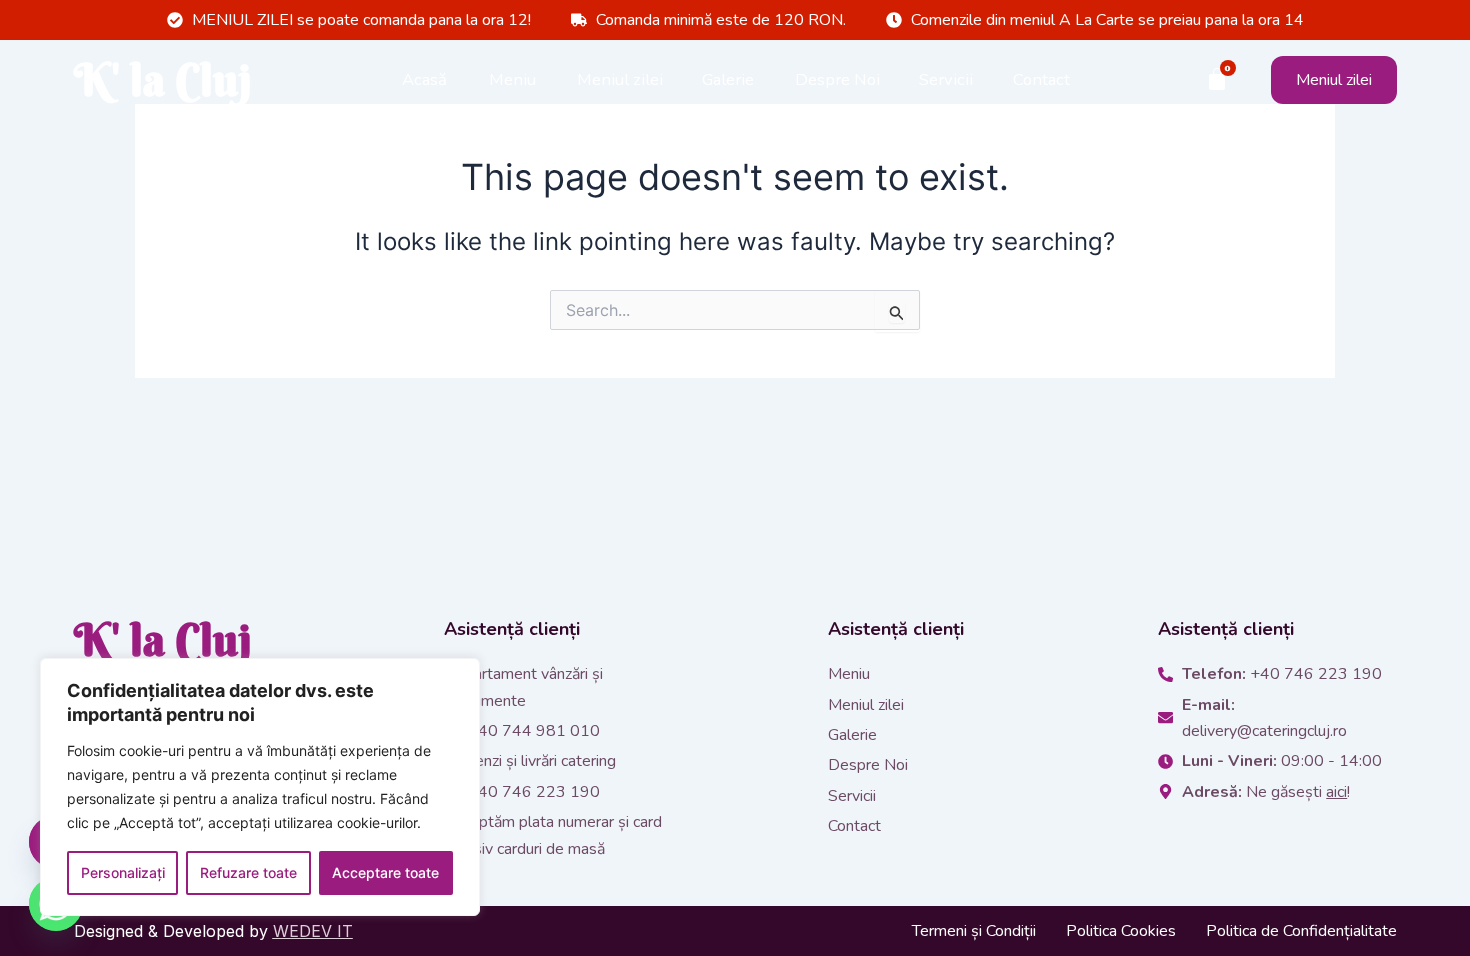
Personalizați (123, 872)
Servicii (946, 79)
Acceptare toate (385, 872)
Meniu (512, 79)
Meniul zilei (620, 79)
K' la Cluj (163, 80)
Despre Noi (837, 79)
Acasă (424, 79)
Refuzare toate (248, 872)
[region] (260, 787)
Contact (1041, 79)
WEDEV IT (313, 931)
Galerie (728, 79)
